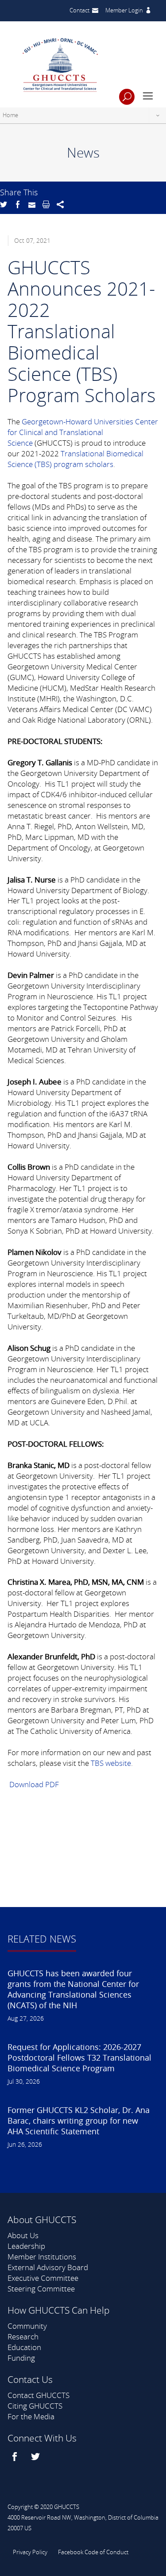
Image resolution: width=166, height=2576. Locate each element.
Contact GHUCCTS (39, 2395)
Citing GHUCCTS (35, 2406)
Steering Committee (41, 2289)
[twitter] (37, 2457)
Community (27, 2326)
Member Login (124, 10)
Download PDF (33, 1784)
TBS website (111, 1763)
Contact (79, 10)
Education (24, 2347)
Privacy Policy (30, 2552)
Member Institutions (42, 2257)
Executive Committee (43, 2278)
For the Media (31, 2416)
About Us (23, 2235)
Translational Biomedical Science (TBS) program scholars (75, 459)
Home (10, 115)
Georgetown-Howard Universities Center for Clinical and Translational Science (83, 432)
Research (23, 2337)
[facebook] (16, 2457)
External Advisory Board (48, 2267)
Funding (21, 2358)
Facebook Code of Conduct (93, 2552)
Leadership (26, 2246)
